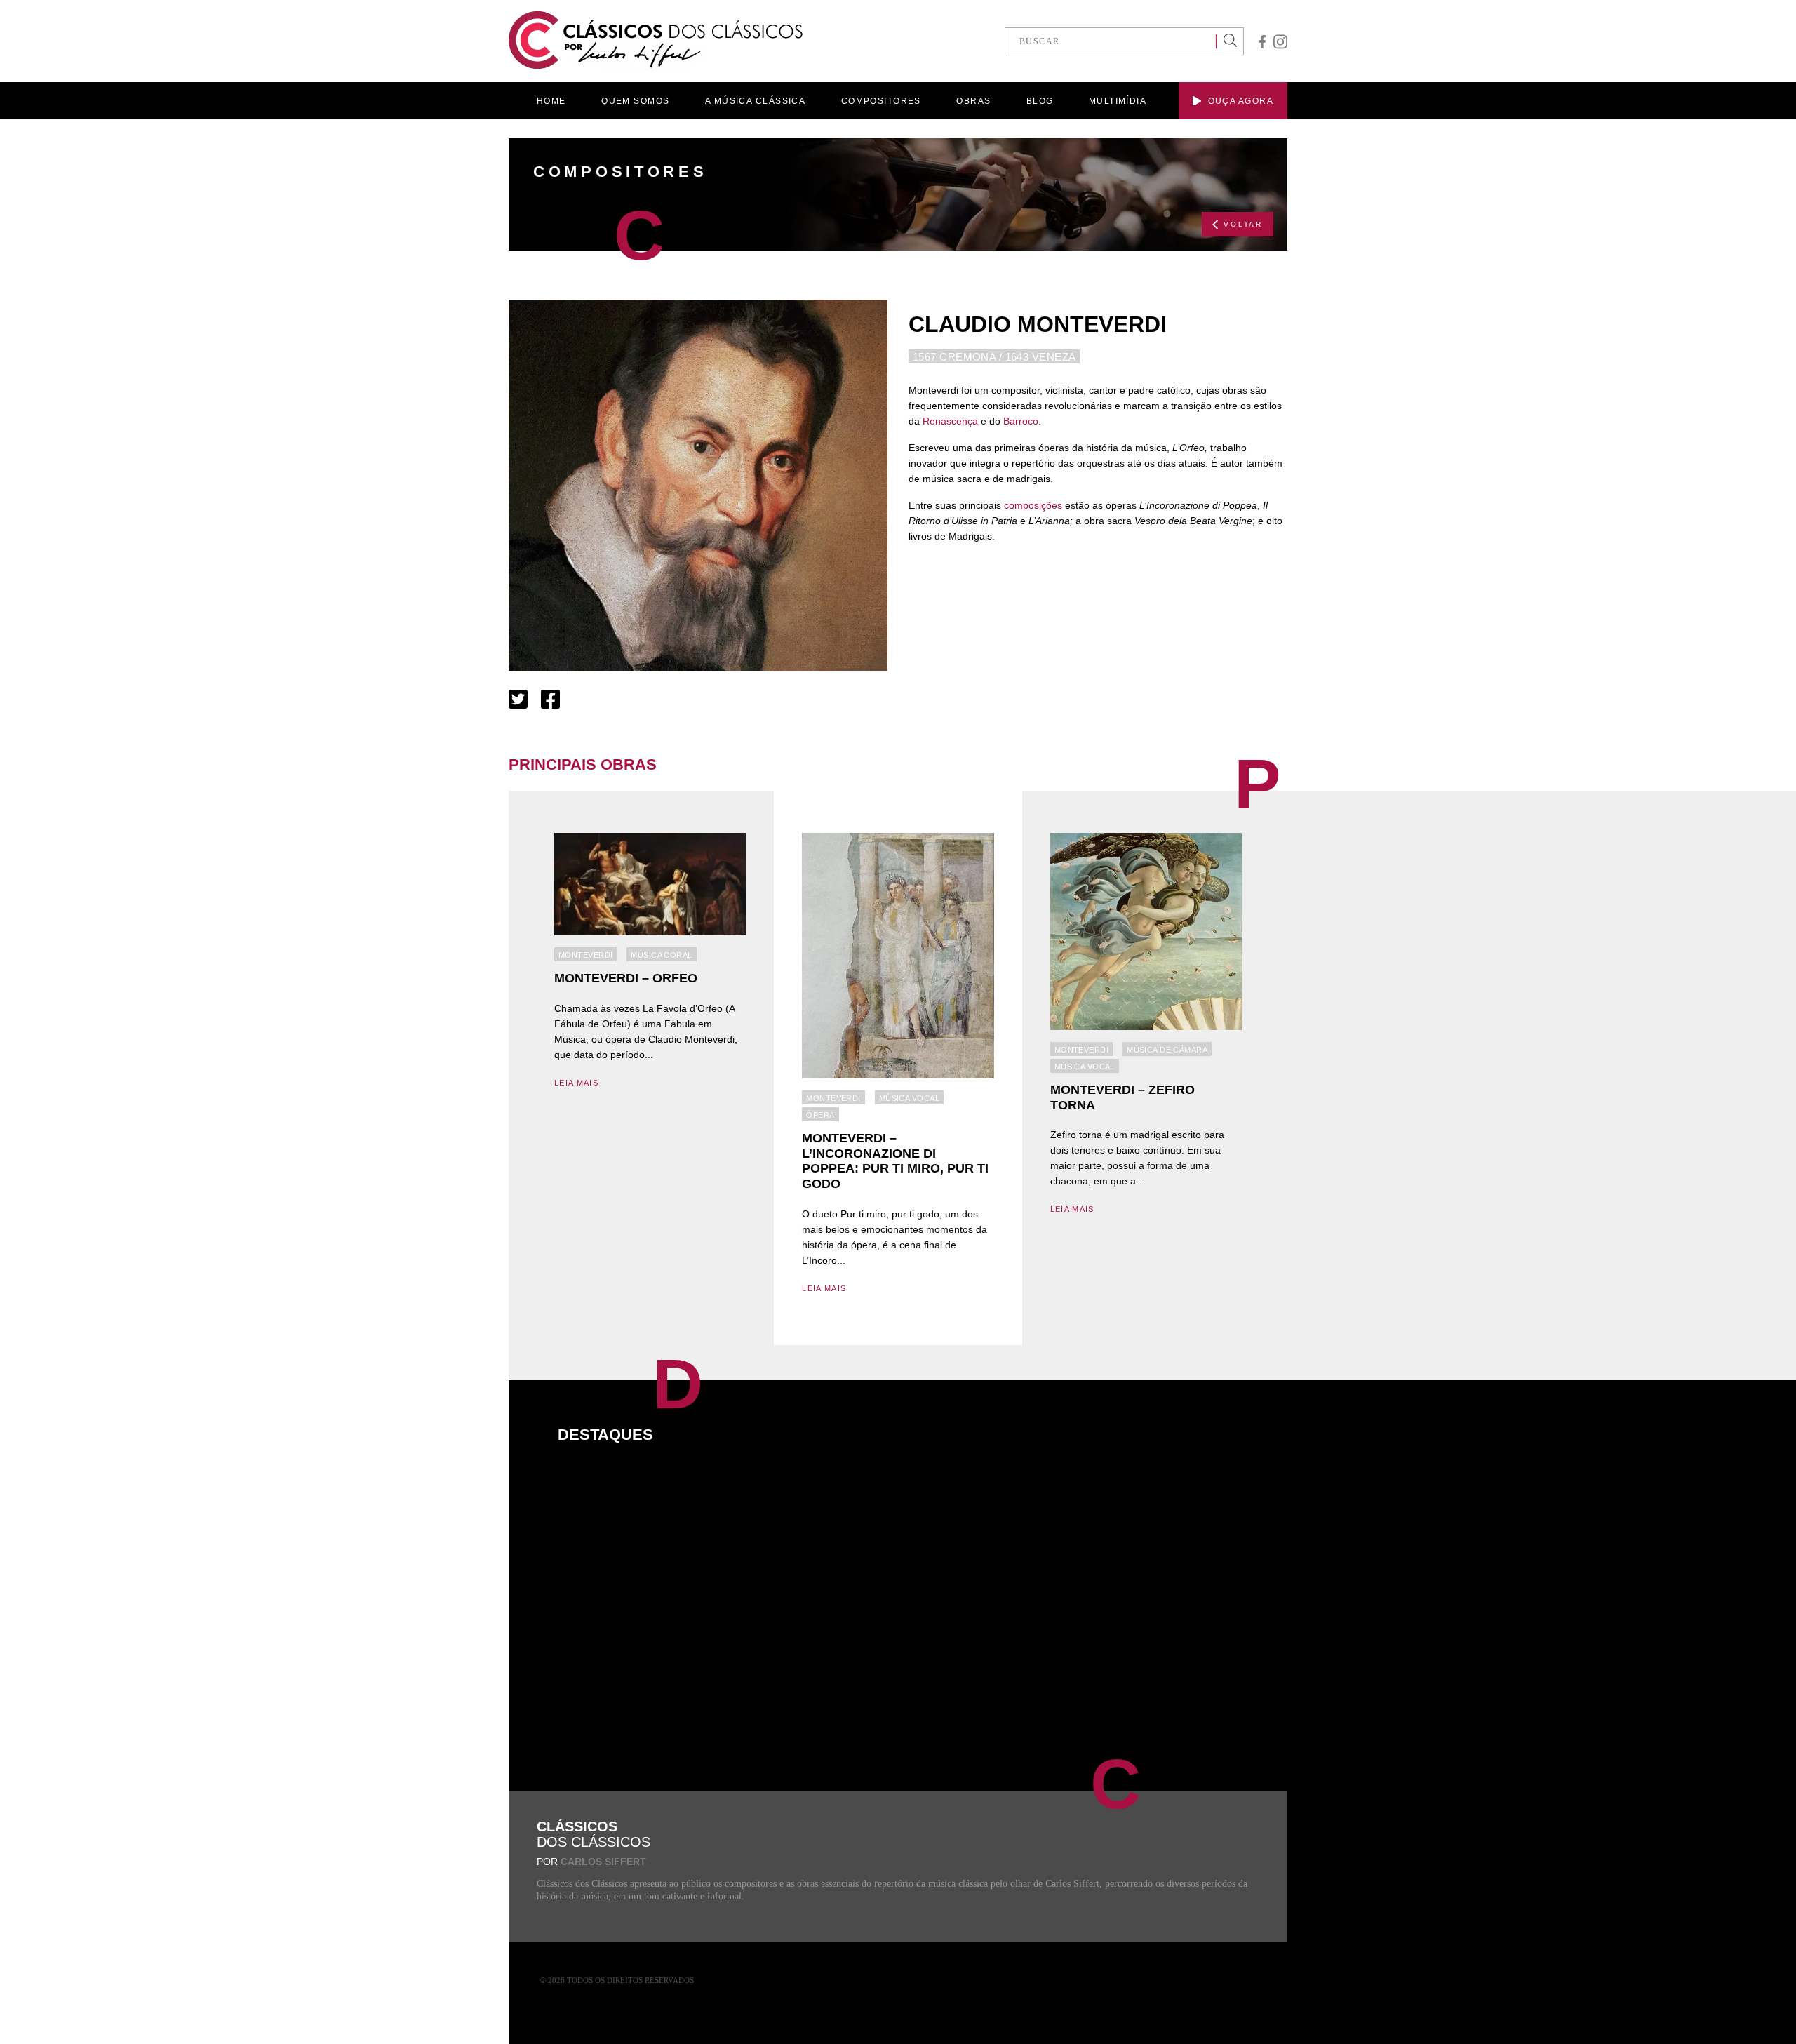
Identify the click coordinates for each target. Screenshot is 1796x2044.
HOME (551, 101)
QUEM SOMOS (635, 101)
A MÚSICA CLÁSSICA (755, 101)
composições (1033, 505)
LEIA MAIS (576, 1083)
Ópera (820, 1115)
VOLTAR (1243, 224)
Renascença (950, 421)
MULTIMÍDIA (1118, 101)
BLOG (1040, 101)
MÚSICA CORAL (661, 955)
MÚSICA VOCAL (909, 1098)
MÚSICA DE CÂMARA (1167, 1050)
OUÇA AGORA (1241, 101)
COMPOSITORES (881, 101)
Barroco (1021, 421)
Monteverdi (585, 955)
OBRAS (973, 101)
